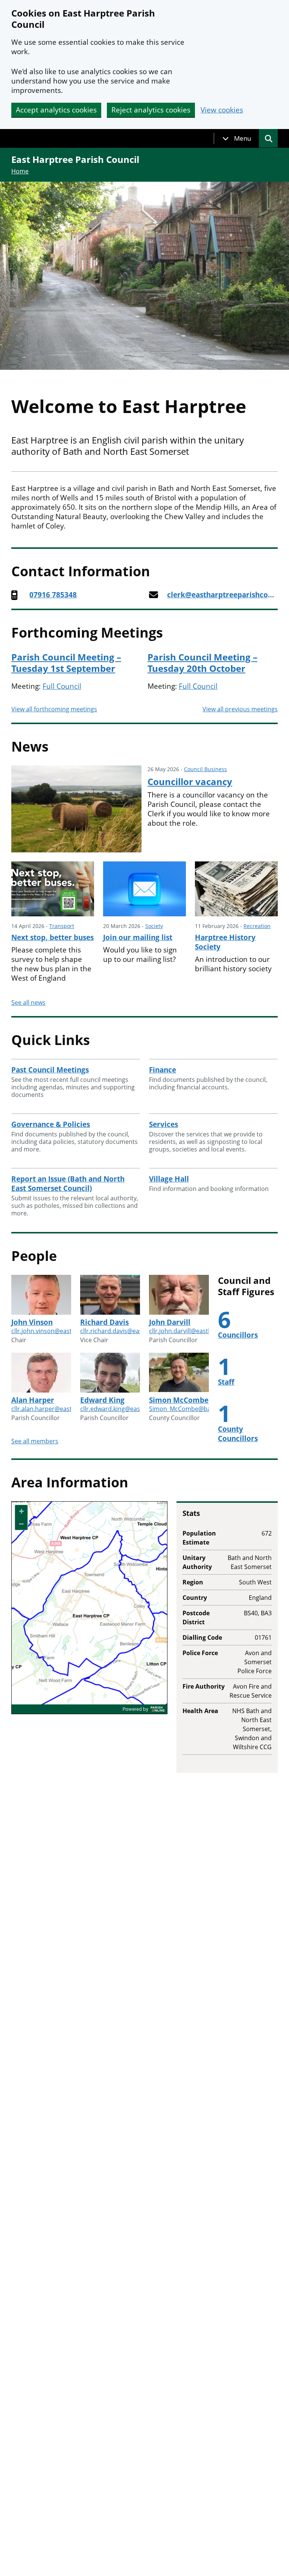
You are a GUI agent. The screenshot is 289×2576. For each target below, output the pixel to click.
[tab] (237, 138)
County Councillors (238, 1434)
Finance (163, 1070)
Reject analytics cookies (151, 110)
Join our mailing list (138, 937)
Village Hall (169, 1179)
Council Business (205, 769)
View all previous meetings (240, 709)
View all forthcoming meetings (54, 709)
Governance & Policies (51, 1124)
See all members (35, 1441)
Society (154, 926)
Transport (62, 926)
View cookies (222, 110)
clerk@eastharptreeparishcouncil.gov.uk (222, 595)
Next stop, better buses (52, 937)
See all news (28, 1002)
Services (164, 1124)
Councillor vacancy (190, 782)
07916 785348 (53, 595)
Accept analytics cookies (56, 110)
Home (20, 171)
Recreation (257, 926)
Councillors (238, 1335)
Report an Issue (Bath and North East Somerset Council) (68, 1184)
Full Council (62, 686)
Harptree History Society (225, 942)
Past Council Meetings (50, 1070)
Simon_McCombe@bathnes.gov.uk (198, 1409)
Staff (226, 1382)
